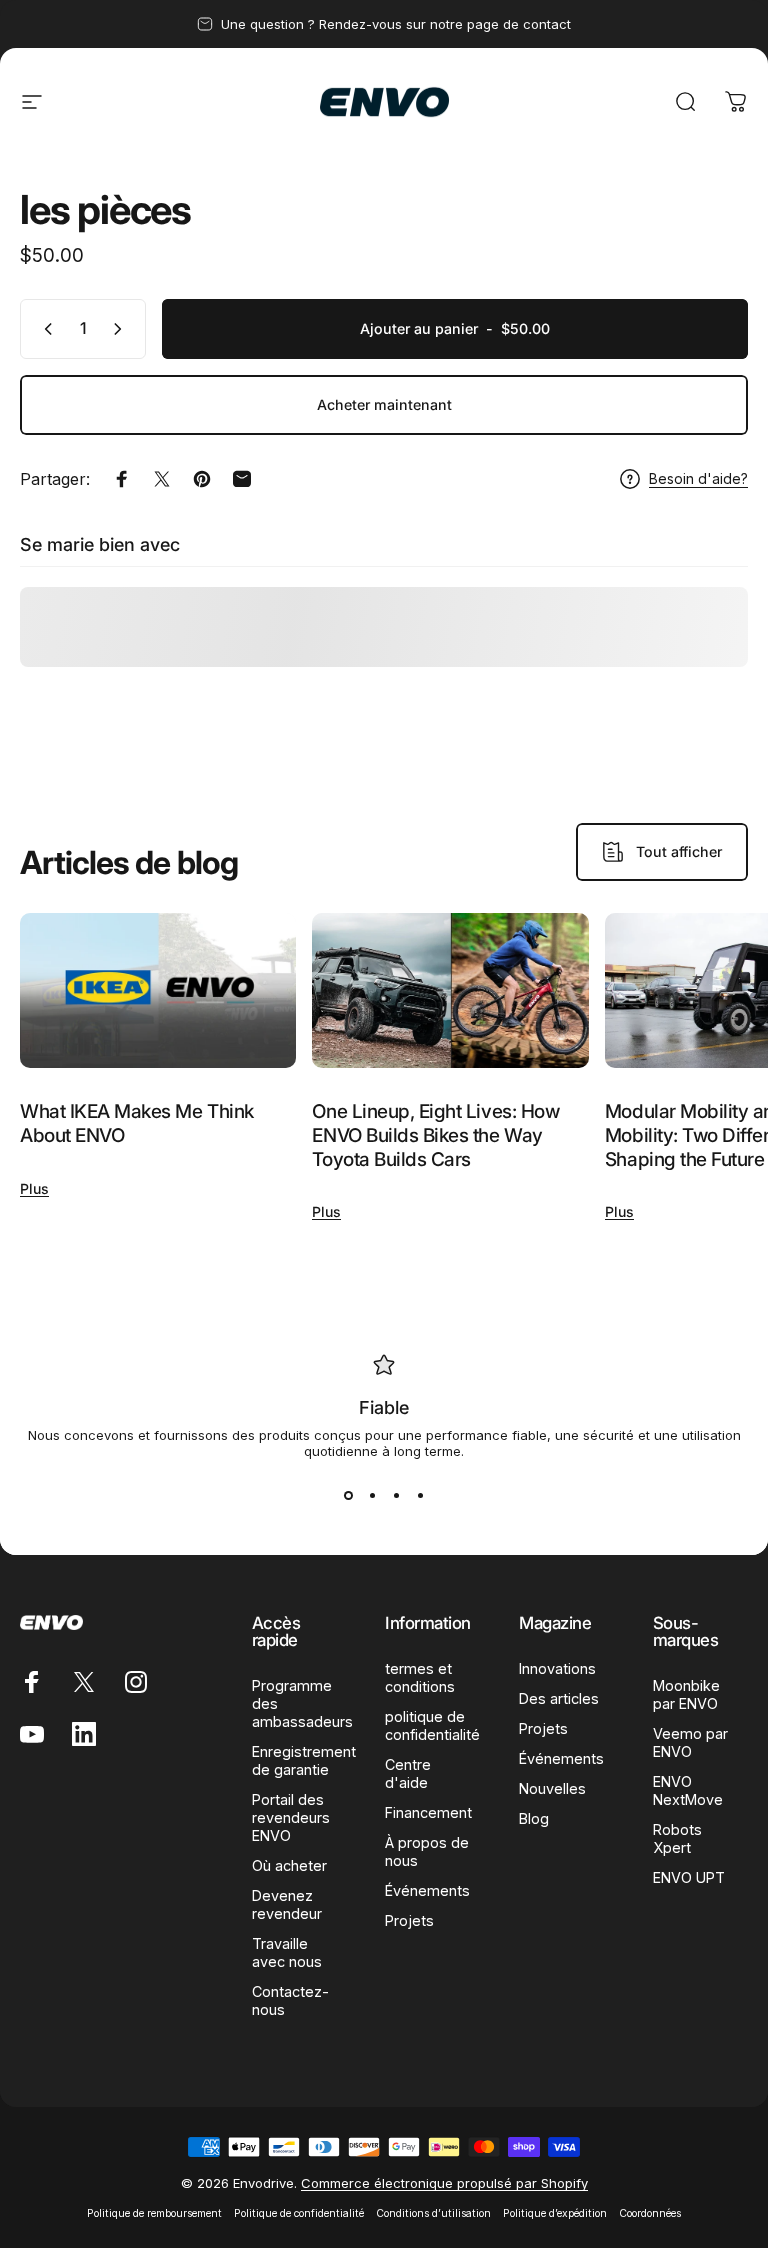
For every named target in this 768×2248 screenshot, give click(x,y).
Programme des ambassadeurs (302, 1703)
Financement (428, 1812)
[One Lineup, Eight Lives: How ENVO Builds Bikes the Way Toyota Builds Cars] (450, 991)
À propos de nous (427, 1851)
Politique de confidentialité (299, 2213)
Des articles (559, 1698)
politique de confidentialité (432, 1725)
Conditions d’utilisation (433, 2213)
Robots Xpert (677, 1838)
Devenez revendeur (287, 1904)
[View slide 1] (348, 1495)
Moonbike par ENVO (686, 1694)
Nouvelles (552, 1788)
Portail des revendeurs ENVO (291, 1817)
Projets (409, 1920)
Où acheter (289, 1865)
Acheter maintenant (384, 404)
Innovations (557, 1668)
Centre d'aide (408, 1773)
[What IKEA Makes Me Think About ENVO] (158, 991)
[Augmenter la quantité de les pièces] (122, 329)
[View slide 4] (420, 1495)
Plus (34, 1188)
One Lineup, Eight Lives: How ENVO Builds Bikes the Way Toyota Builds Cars (435, 1135)
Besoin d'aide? (698, 478)
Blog (534, 1818)
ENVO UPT (689, 1877)
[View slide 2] (372, 1495)
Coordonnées (650, 2213)
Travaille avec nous (287, 1952)
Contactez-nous (290, 2000)
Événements (427, 1890)
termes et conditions (420, 1677)
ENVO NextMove (688, 1790)
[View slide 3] (396, 1495)
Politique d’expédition (555, 2213)
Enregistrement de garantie (304, 1760)
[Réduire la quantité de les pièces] (44, 329)
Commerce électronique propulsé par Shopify (444, 2183)
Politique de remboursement (154, 2213)
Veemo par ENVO (690, 1742)
